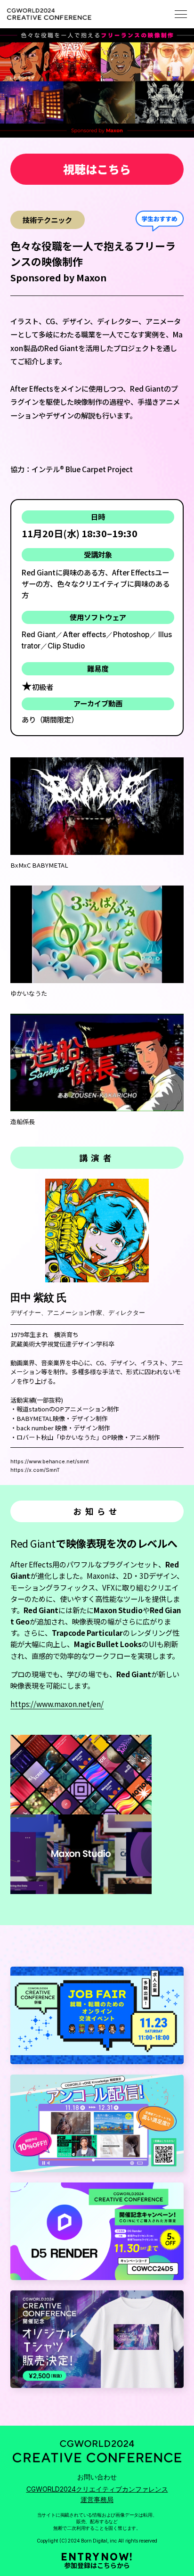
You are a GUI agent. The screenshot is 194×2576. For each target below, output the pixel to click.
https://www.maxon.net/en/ (57, 1704)
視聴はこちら (97, 169)
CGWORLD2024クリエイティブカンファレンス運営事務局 (97, 2494)
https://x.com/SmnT (35, 1470)
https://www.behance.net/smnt (50, 1461)
